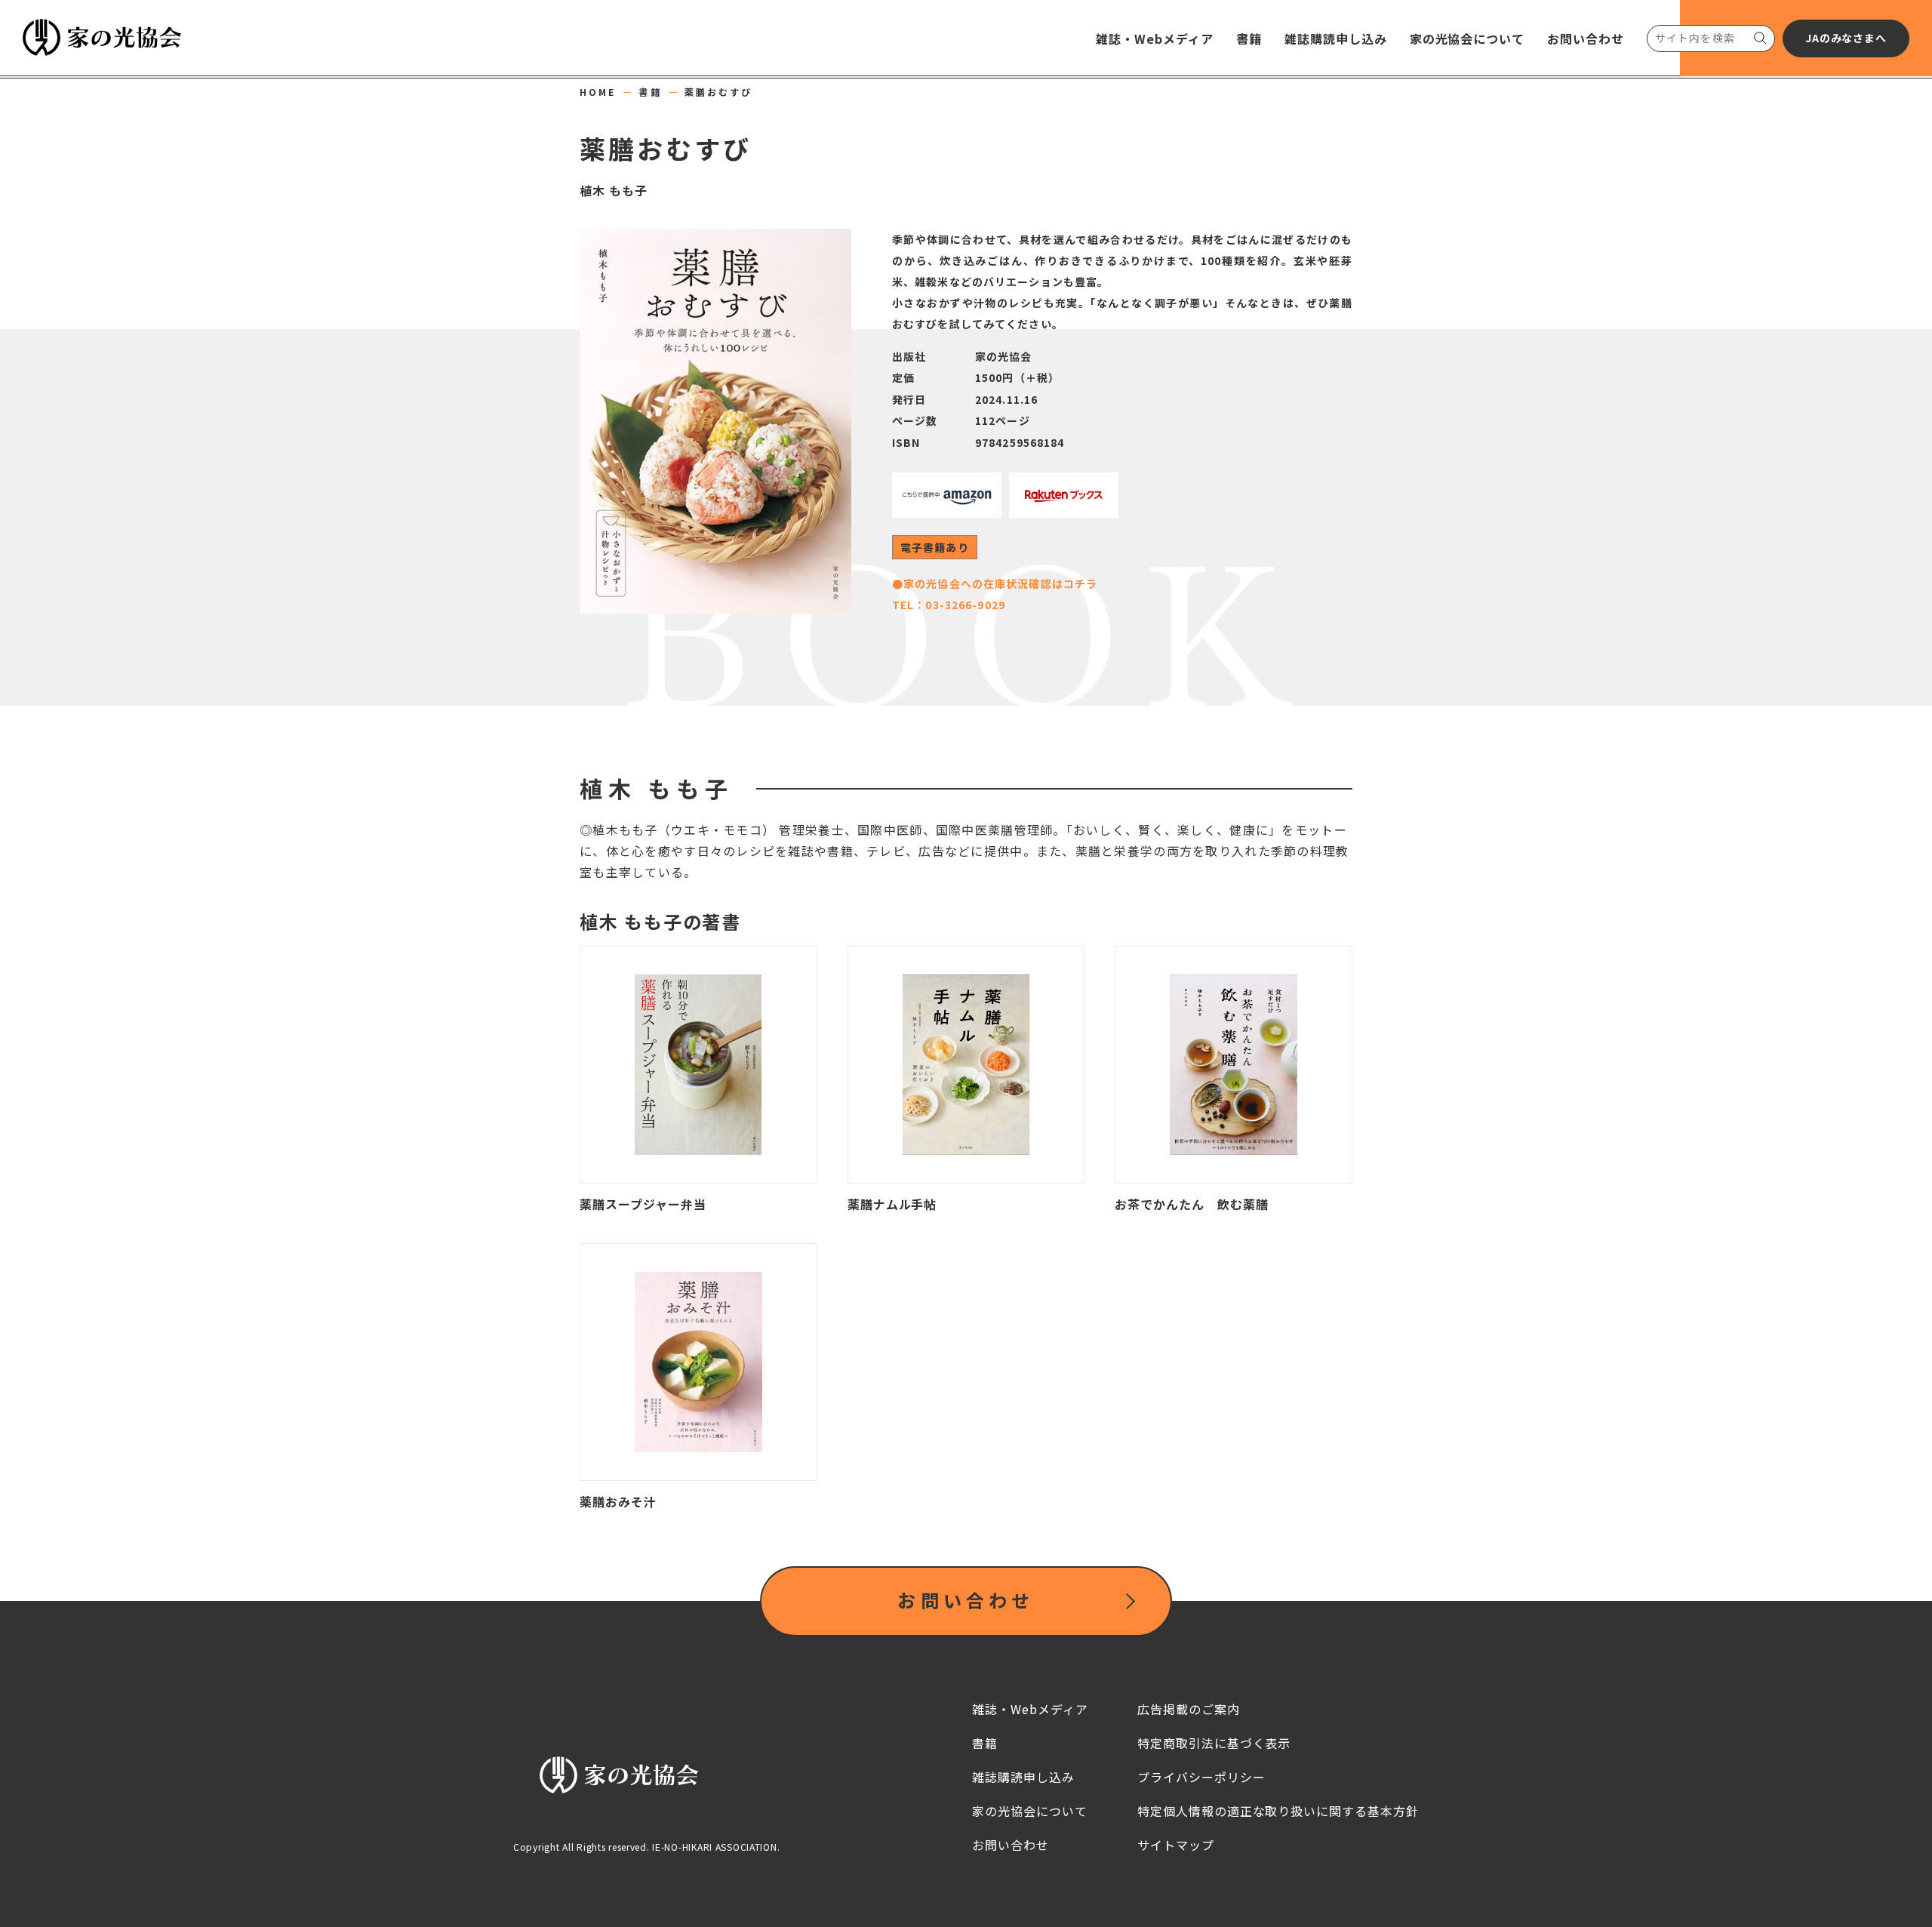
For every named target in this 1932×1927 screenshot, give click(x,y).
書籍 (650, 92)
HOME (598, 92)
